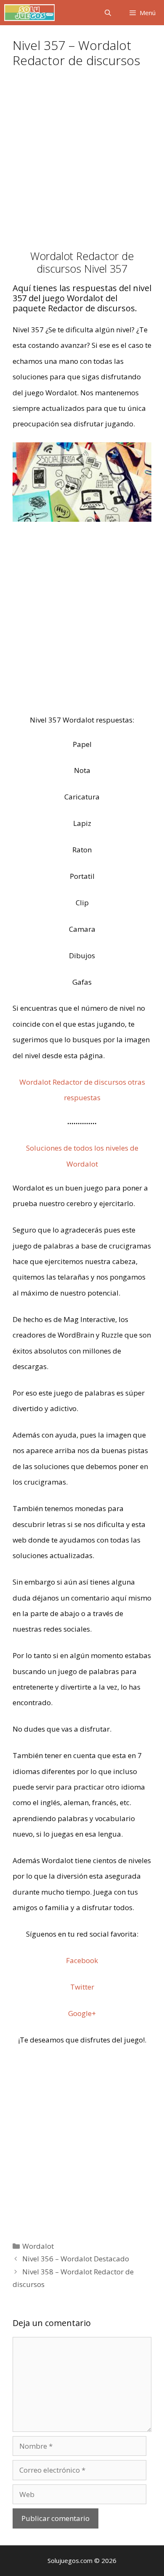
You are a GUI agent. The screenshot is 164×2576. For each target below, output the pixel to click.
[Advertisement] (82, 164)
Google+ (82, 2013)
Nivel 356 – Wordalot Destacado (76, 2259)
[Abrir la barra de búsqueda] (107, 13)
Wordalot (38, 2246)
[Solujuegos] (29, 13)
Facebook (82, 1960)
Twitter (82, 1987)
